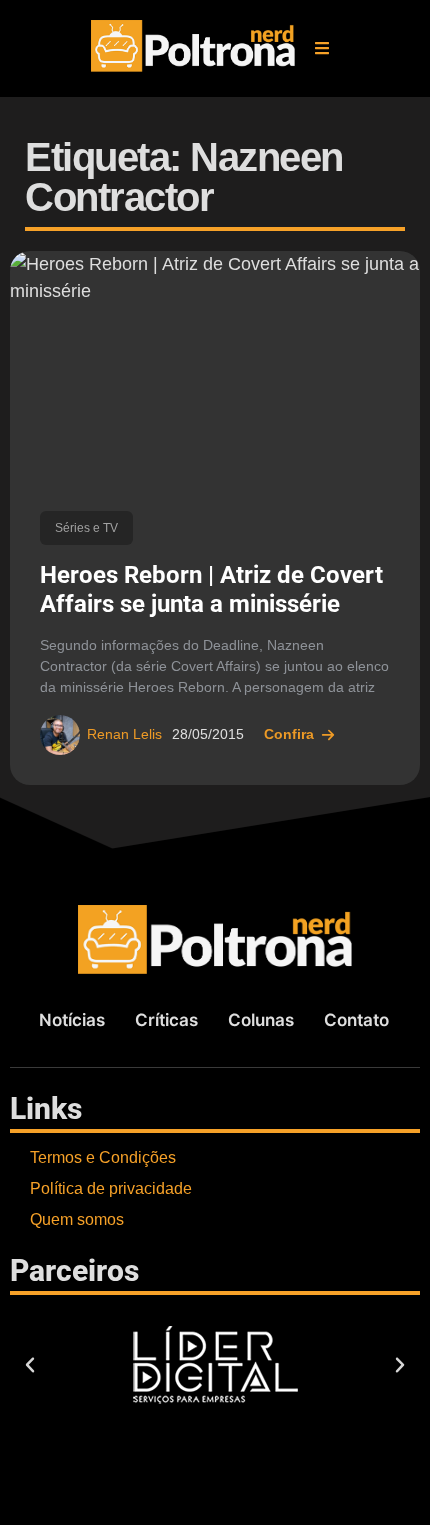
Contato (356, 1020)
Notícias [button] (72, 1020)
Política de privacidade (111, 1188)
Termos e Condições (103, 1157)
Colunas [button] (261, 1020)
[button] (322, 48)
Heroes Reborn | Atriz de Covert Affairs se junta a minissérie (211, 589)
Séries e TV (86, 528)
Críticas (166, 1020)
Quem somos (77, 1219)
